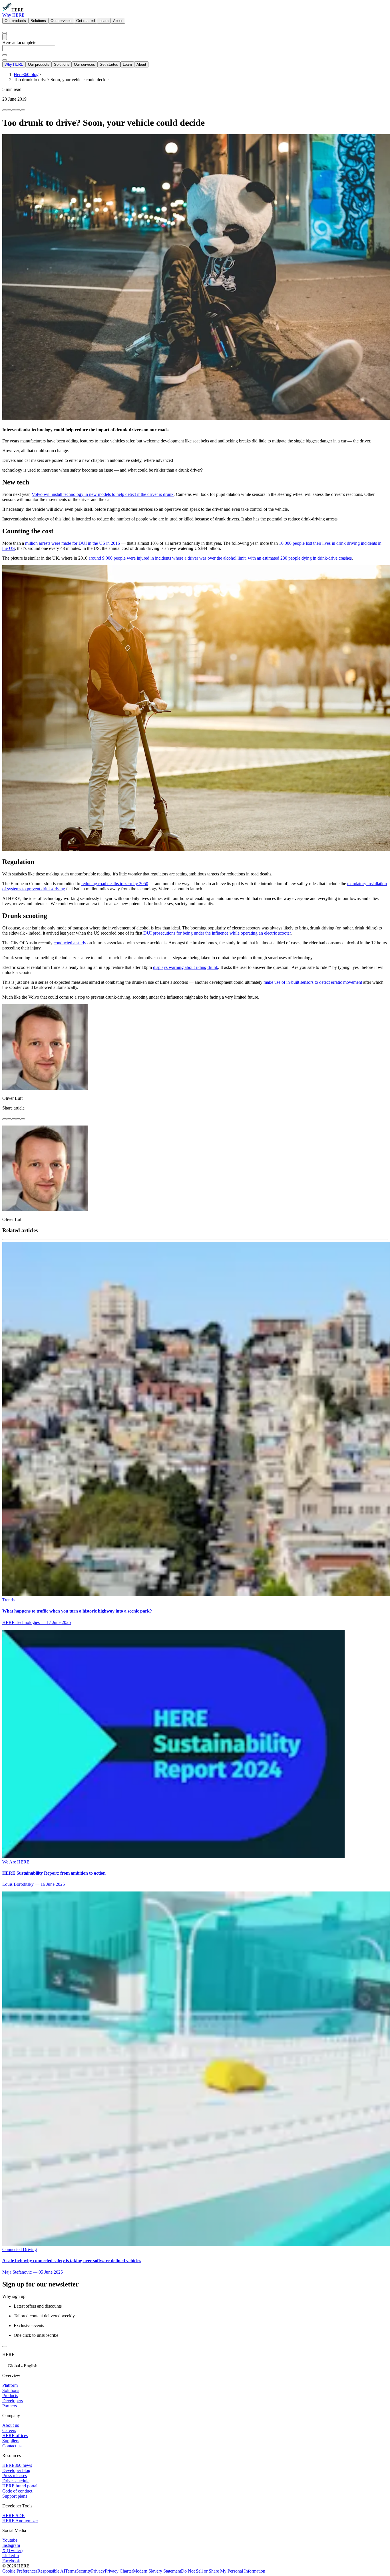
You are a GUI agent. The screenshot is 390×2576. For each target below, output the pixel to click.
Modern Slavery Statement (157, 2571)
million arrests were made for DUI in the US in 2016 (73, 543)
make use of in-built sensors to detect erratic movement (313, 982)
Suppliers (11, 2441)
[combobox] (195, 51)
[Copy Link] (23, 110)
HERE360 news (17, 2465)
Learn (104, 21)
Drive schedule (16, 2481)
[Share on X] (14, 110)
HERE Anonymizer (20, 2521)
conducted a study (70, 943)
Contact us (12, 2446)
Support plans (15, 2496)
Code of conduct (17, 2491)
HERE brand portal (20, 2486)
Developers (13, 2401)
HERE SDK (14, 2516)
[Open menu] (5, 37)
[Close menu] (5, 60)
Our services (61, 21)
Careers (9, 2430)
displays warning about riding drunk (186, 967)
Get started (86, 21)
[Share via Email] (18, 110)
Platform (10, 2385)
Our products (15, 21)
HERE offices (15, 2436)
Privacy (98, 2571)
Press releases (15, 2476)
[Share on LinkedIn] (9, 110)
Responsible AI (51, 2571)
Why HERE (13, 15)
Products (10, 2396)
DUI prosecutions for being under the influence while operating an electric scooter (217, 933)
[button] (195, 2365)
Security (84, 2571)
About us (11, 2425)
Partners (10, 2406)
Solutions (38, 21)
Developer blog (16, 2470)
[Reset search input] (5, 55)
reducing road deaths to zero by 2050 (115, 884)
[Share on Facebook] (5, 110)
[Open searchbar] (5, 33)
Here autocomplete (19, 42)
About (118, 21)
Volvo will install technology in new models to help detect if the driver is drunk (103, 494)
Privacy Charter (119, 2571)
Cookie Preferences (20, 2571)
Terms (71, 2571)
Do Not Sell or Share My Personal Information (223, 2571)
